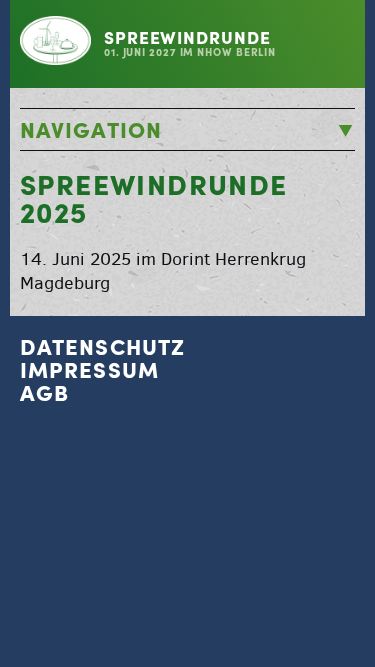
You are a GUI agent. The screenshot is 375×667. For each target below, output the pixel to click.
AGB (44, 393)
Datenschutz (102, 347)
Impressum (89, 370)
